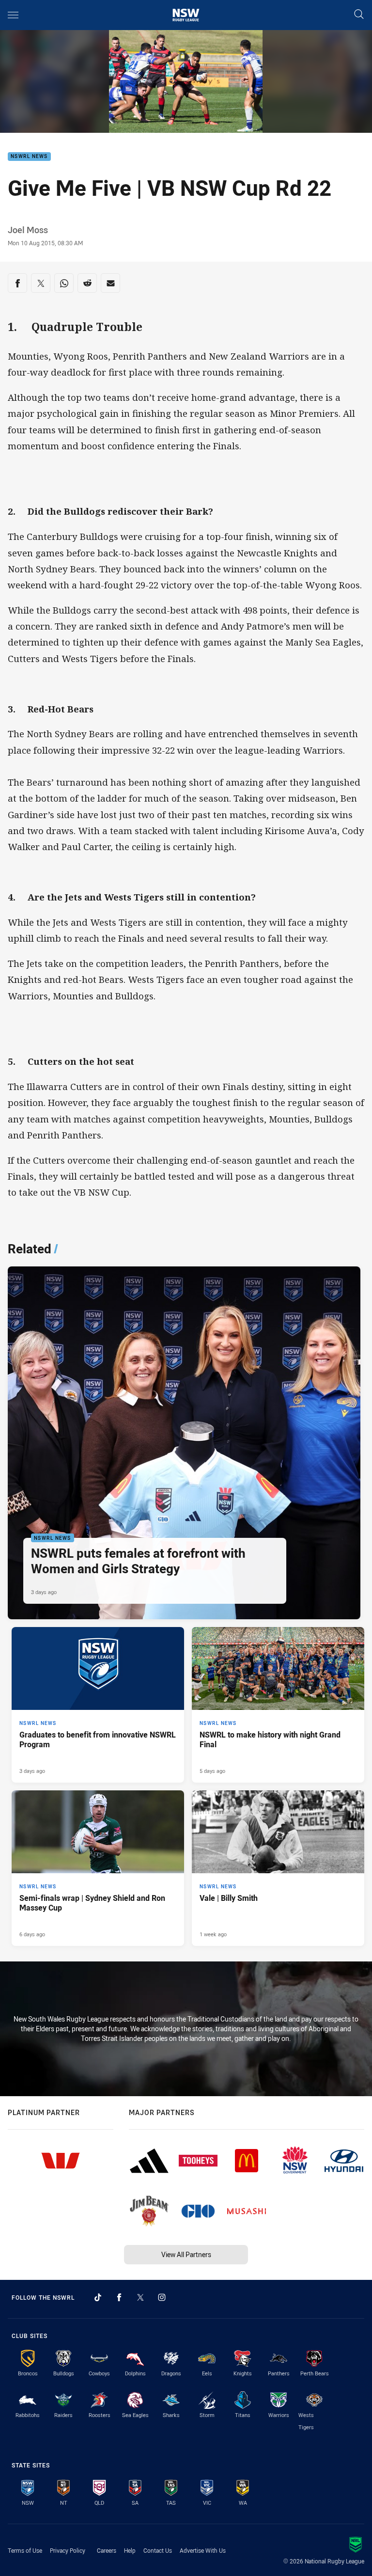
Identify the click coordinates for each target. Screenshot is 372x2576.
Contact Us (158, 2550)
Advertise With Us (203, 2550)
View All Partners (186, 2254)
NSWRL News (29, 157)
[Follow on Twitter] (140, 2297)
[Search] (359, 15)
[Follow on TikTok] (98, 2297)
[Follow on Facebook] (119, 2297)
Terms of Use (25, 2550)
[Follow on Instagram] (162, 2297)
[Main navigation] (13, 15)
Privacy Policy (68, 2550)
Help (130, 2550)
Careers (107, 2550)
